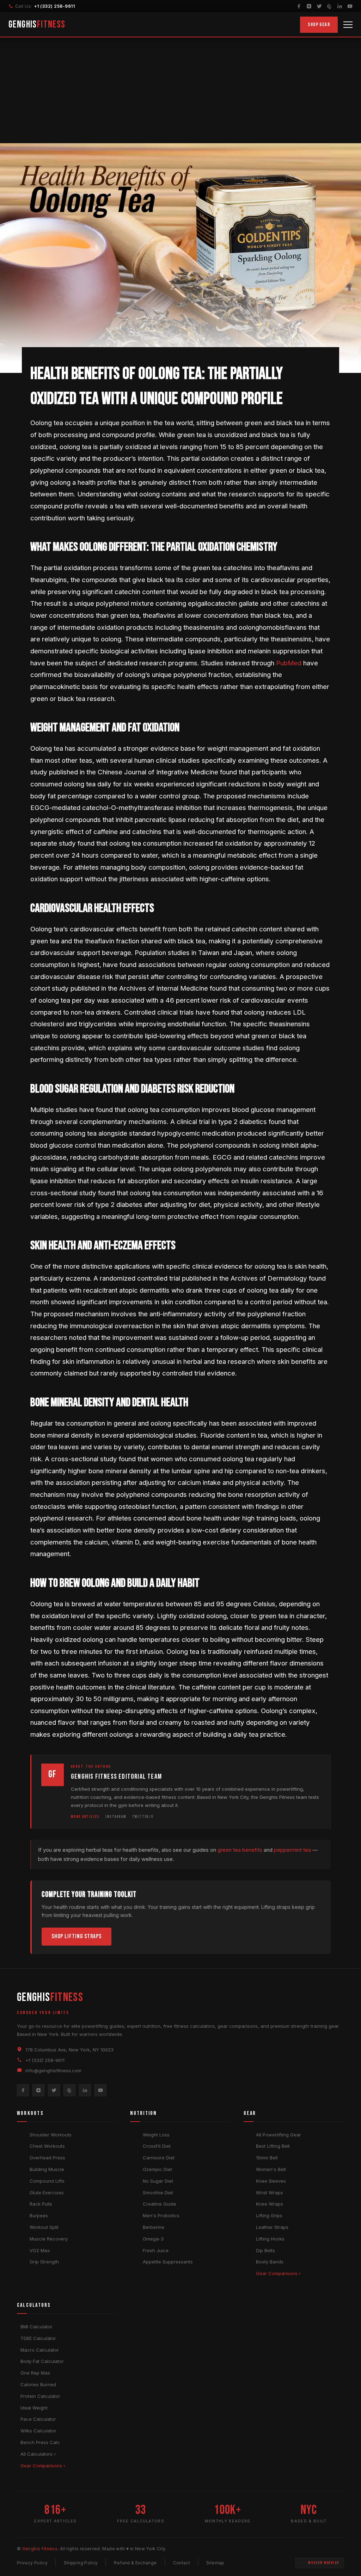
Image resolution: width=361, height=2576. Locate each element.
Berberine (154, 2227)
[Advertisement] (180, 90)
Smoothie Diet (158, 2193)
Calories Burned (38, 2384)
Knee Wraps (270, 2204)
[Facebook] (299, 6)
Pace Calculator (38, 2419)
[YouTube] (350, 6)
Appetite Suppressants (168, 2262)
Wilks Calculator (38, 2431)
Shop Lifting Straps (77, 1936)
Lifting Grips (269, 2215)
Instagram (116, 1817)
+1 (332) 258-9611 (54, 6)
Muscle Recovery (49, 2239)
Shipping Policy (81, 2563)
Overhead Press (47, 2158)
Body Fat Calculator (42, 2361)
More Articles (85, 1817)
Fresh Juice (156, 2250)
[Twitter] (319, 6)
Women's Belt (271, 2169)
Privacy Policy (32, 2563)
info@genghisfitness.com (53, 2070)
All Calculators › (38, 2454)
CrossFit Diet (157, 2146)
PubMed (289, 663)
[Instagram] (309, 6)
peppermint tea (292, 1850)
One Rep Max (35, 2373)
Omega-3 (153, 2239)
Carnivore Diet (159, 2158)
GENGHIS (37, 25)
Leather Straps (272, 2227)
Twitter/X (143, 1817)
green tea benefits (240, 1850)
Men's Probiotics (161, 2215)
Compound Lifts (47, 2181)
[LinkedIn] (340, 6)
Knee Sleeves (271, 2181)
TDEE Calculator (38, 2338)
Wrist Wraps (270, 2193)
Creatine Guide (160, 2204)
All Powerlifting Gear (279, 2135)
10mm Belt (267, 2158)
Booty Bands (270, 2262)
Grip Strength (44, 2262)
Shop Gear (319, 25)
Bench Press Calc (40, 2442)
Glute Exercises (47, 2193)
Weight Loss (156, 2135)
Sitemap (215, 2563)
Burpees (39, 2215)
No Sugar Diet (158, 2181)
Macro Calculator (40, 2350)
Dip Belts (265, 2250)
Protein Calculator (40, 2396)
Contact (182, 2563)
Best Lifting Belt (273, 2146)
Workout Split (44, 2227)
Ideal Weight (34, 2408)
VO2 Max (40, 2250)
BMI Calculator (36, 2327)
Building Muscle (47, 2169)
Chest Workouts (47, 2146)
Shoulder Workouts (51, 2135)
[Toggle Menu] (348, 25)
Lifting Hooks (270, 2239)
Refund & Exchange (135, 2563)
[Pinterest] (329, 6)
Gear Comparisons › (278, 2273)
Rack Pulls (41, 2204)
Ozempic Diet (157, 2169)
